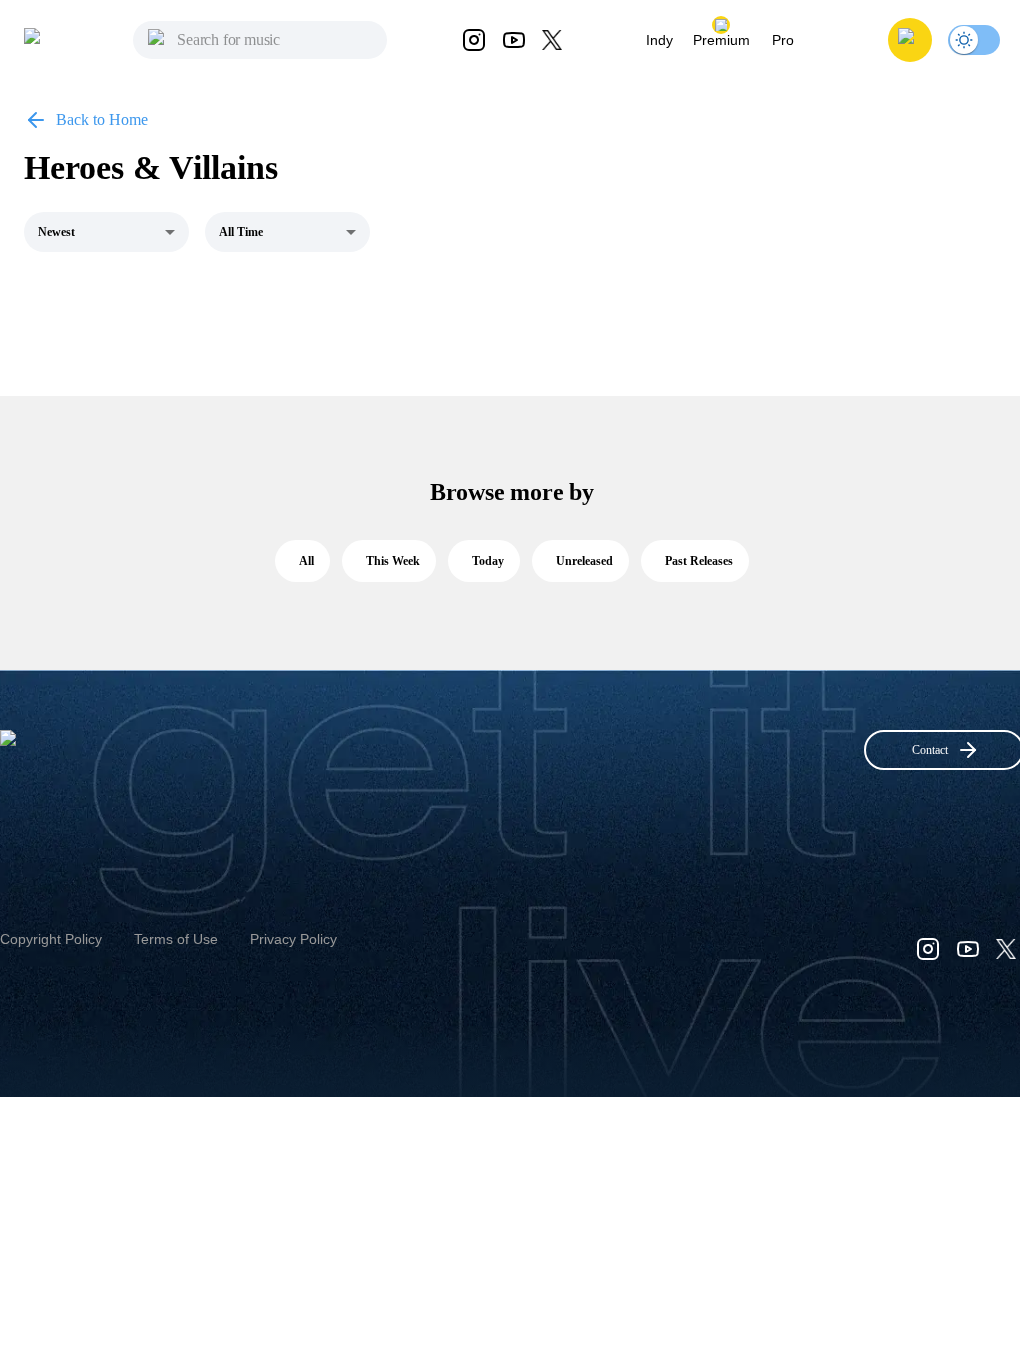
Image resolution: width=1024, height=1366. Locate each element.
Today (488, 561)
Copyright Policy (51, 939)
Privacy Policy (293, 939)
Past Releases (699, 561)
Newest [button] (56, 232)
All (306, 561)
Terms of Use (176, 939)
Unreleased (584, 561)
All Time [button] (241, 232)
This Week (393, 561)
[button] (910, 40)
